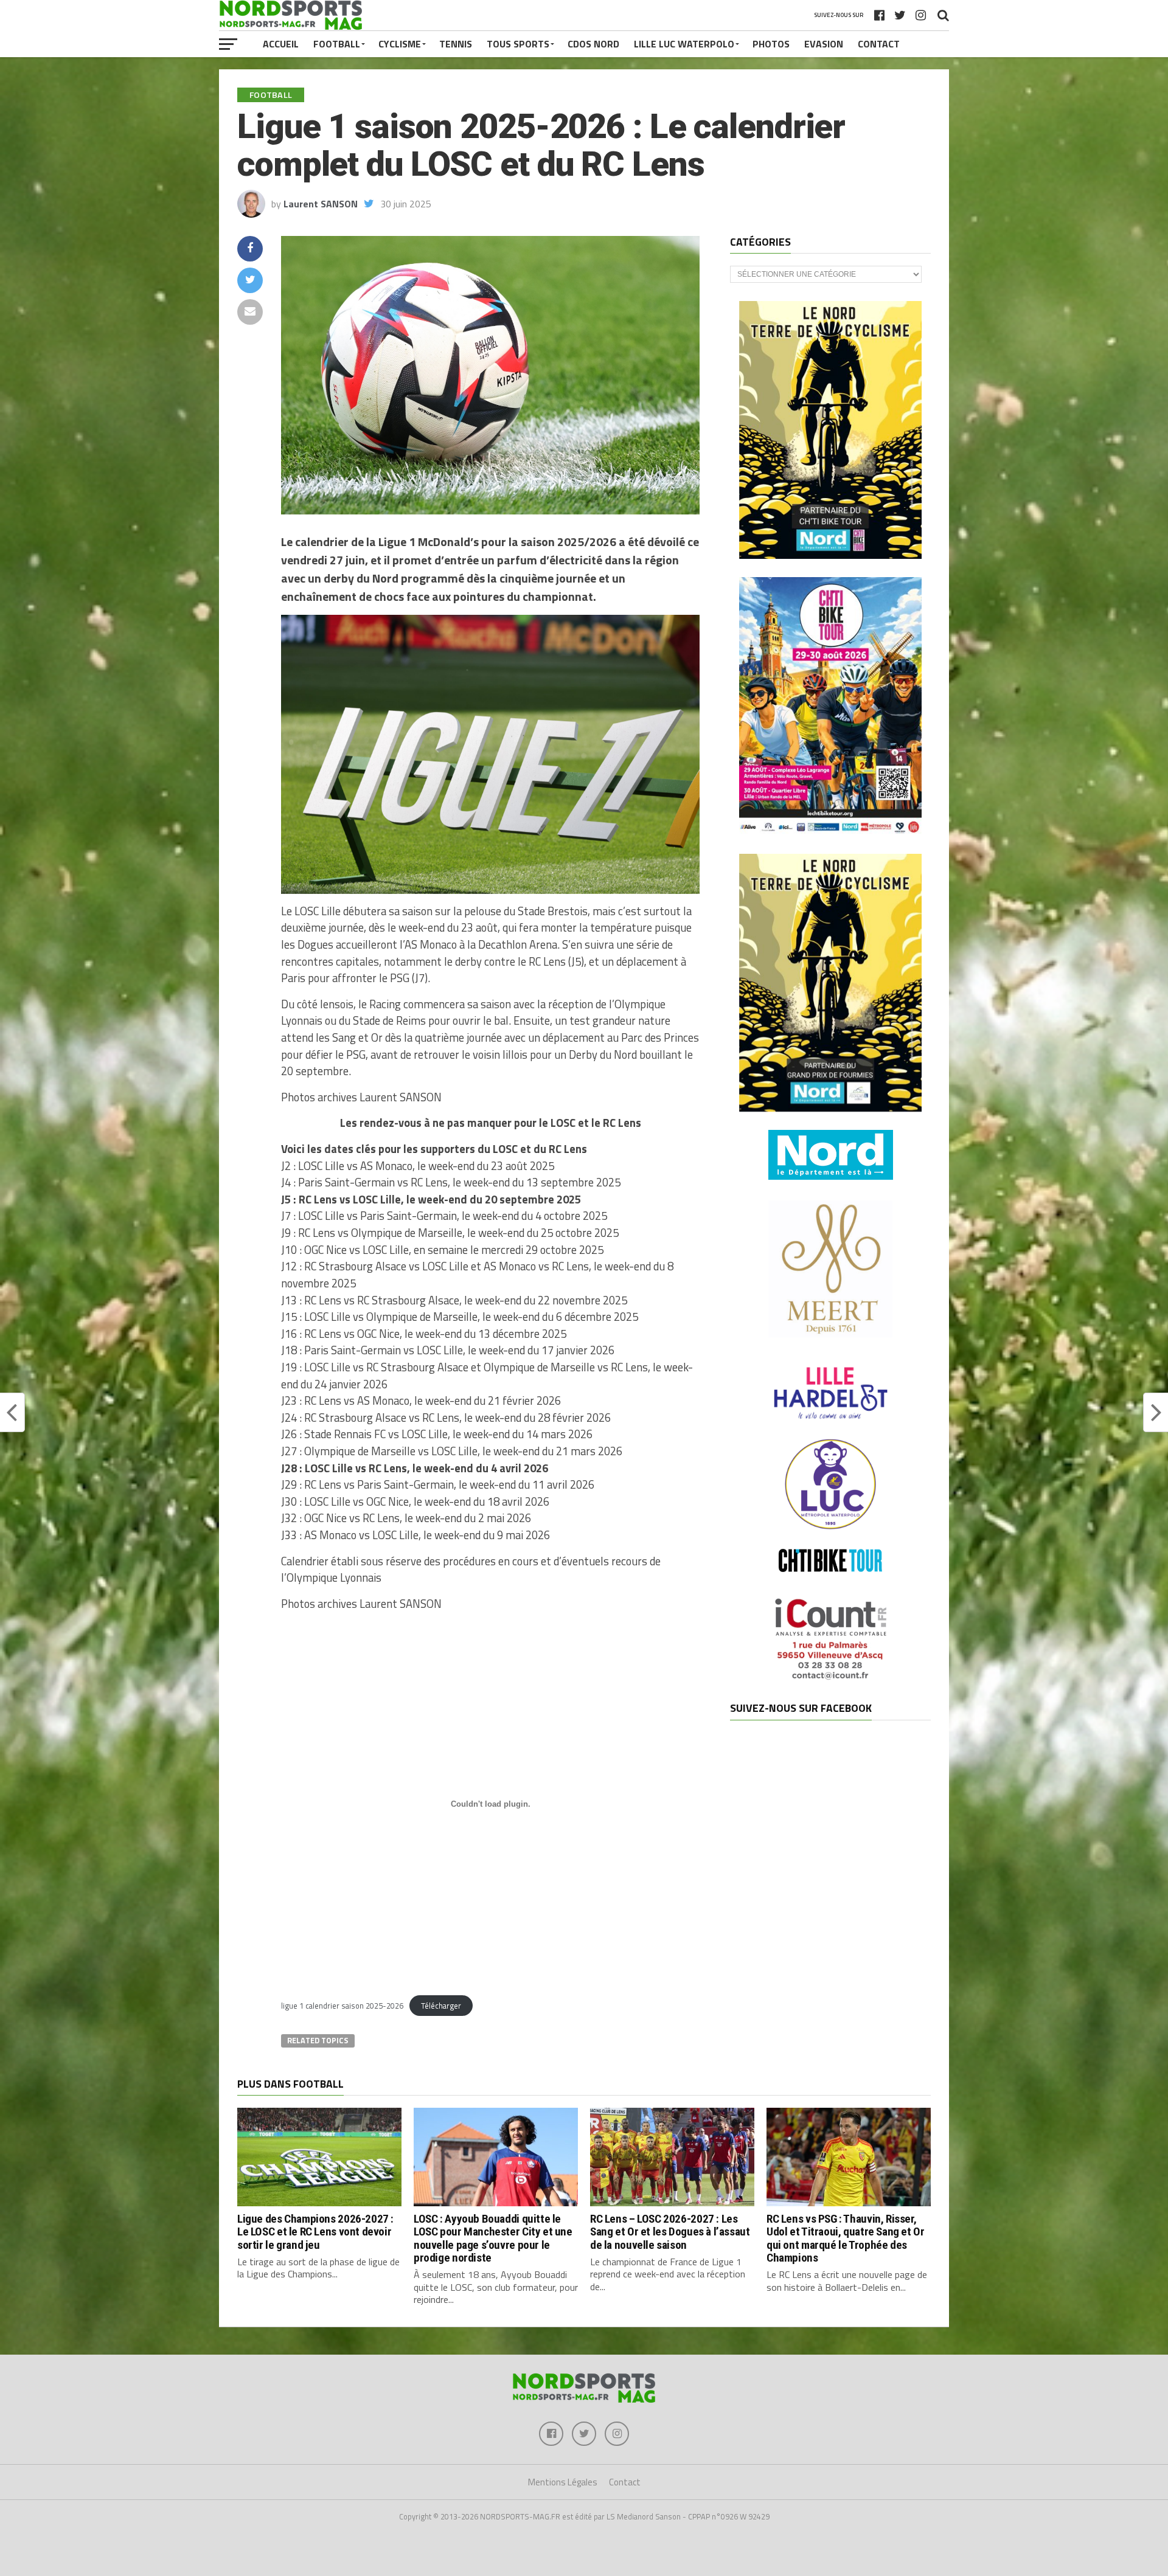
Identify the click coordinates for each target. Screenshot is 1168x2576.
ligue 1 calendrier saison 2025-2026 (342, 2006)
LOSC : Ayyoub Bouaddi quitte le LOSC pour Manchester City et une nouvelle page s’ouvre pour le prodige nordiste (493, 2238)
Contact (879, 44)
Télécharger (441, 2006)
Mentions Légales (563, 2482)
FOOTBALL (337, 44)
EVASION (824, 44)
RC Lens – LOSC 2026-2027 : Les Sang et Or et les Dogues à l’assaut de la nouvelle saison (670, 2231)
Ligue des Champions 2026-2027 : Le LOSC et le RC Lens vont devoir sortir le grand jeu (315, 2231)
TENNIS (456, 44)
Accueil (281, 44)
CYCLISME (400, 44)
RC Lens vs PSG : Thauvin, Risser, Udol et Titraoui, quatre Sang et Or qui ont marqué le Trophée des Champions (846, 2238)
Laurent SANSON (321, 204)
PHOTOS (771, 44)
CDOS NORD (593, 44)
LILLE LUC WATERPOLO (684, 44)
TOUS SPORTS (518, 44)
